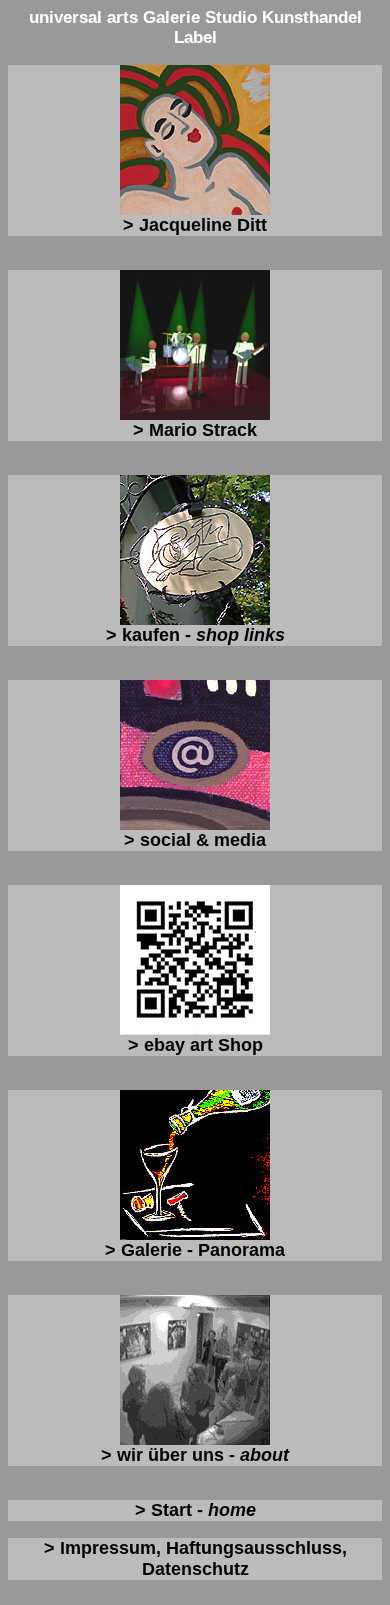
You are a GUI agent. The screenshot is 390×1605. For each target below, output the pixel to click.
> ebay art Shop (195, 1045)
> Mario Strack (195, 430)
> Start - (195, 1510)
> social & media (195, 840)
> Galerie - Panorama (195, 1250)
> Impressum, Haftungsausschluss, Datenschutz (195, 1558)
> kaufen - (195, 635)
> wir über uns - (195, 1455)
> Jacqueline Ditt (195, 225)
